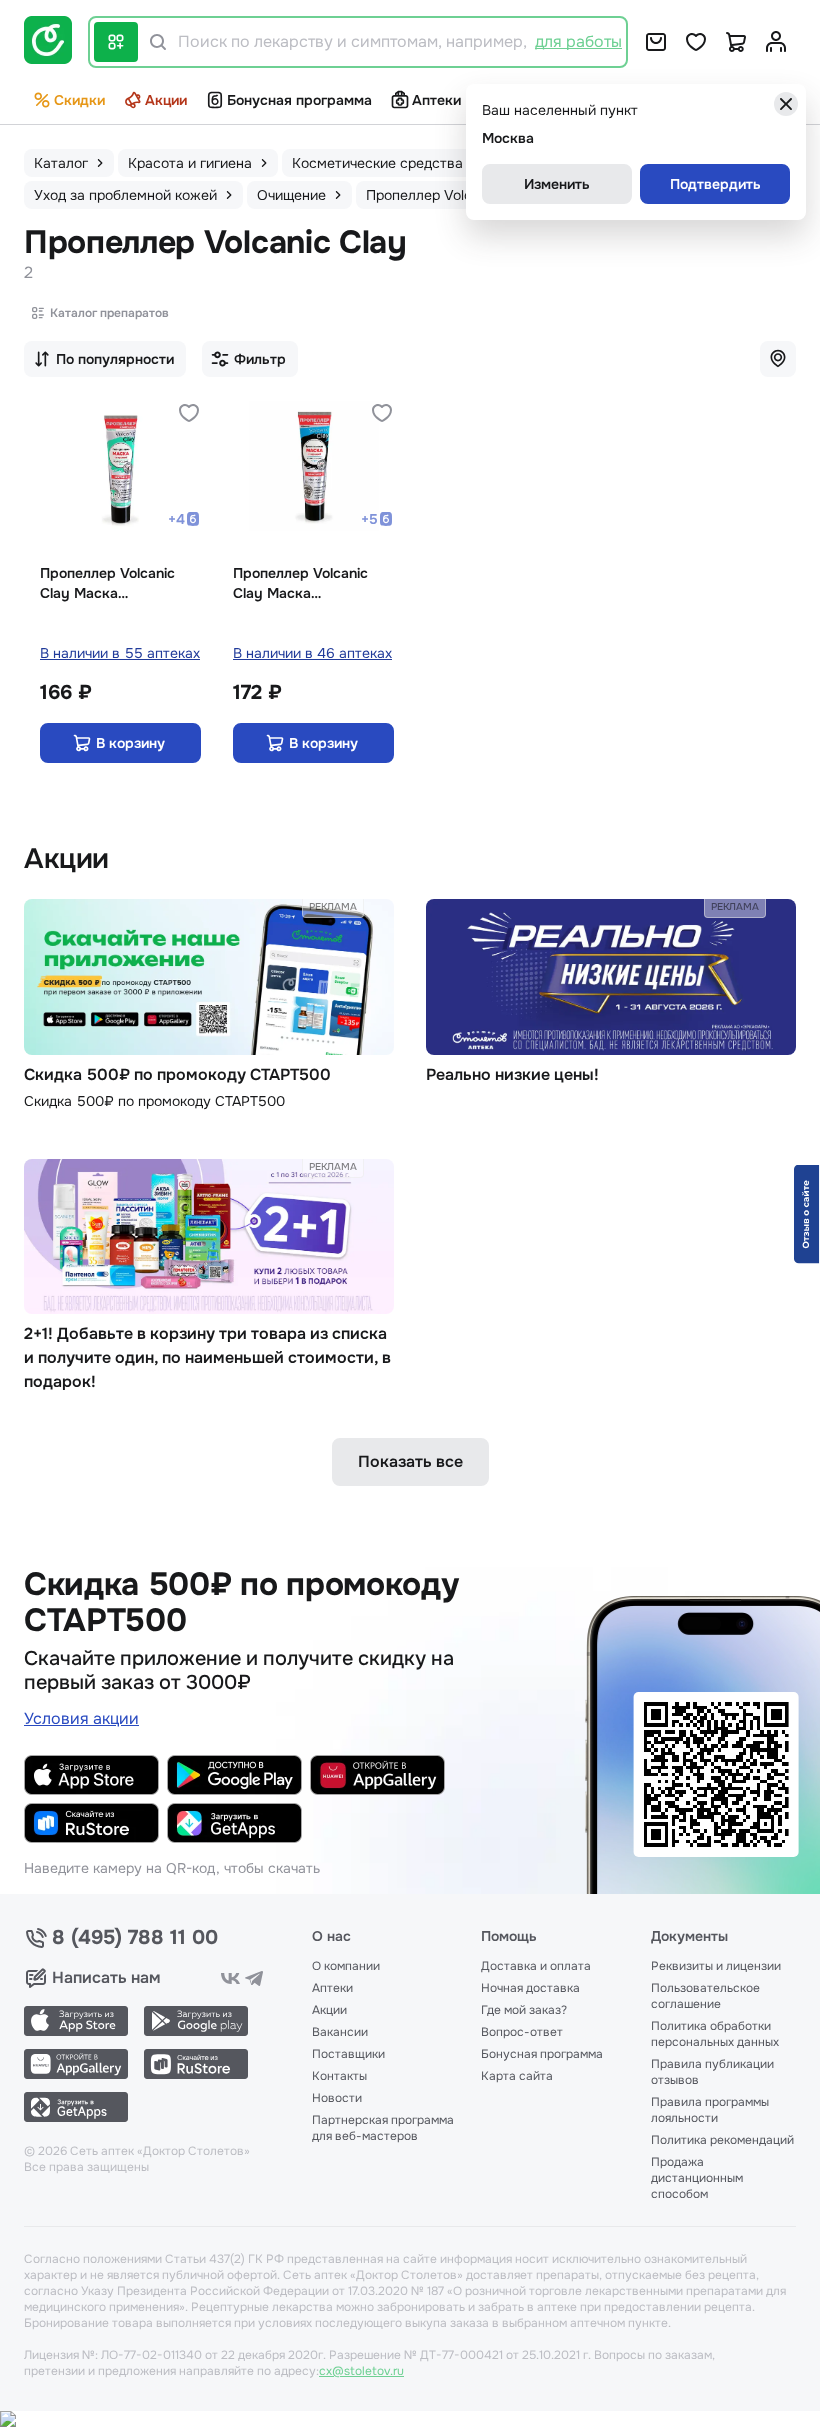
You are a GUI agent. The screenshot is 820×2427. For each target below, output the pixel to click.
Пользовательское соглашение (705, 1996)
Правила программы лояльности (710, 2110)
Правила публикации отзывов (712, 2072)
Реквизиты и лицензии (716, 1966)
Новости (337, 2098)
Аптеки (436, 100)
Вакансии (340, 2032)
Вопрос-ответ (522, 2032)
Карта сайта (517, 2076)
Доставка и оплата (536, 1966)
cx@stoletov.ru (361, 2371)
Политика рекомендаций (722, 2140)
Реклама (333, 906)
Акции (166, 100)
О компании (346, 1966)
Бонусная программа (299, 100)
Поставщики (348, 2054)
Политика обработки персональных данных (715, 2034)
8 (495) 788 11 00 (135, 1938)
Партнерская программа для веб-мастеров (383, 2128)
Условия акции (81, 1718)
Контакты (339, 2076)
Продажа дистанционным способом (697, 2178)
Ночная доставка (530, 1988)
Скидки (79, 100)
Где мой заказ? (524, 2010)
